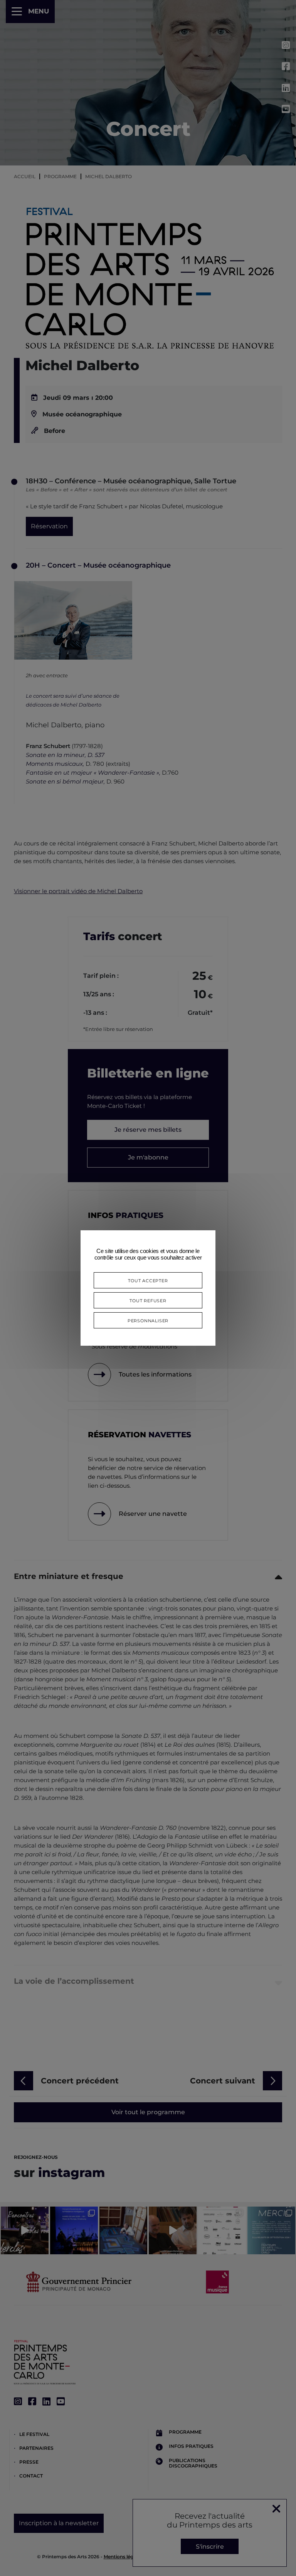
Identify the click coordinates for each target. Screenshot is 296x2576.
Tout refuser (148, 1300)
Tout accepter (148, 1280)
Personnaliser (148, 1320)
